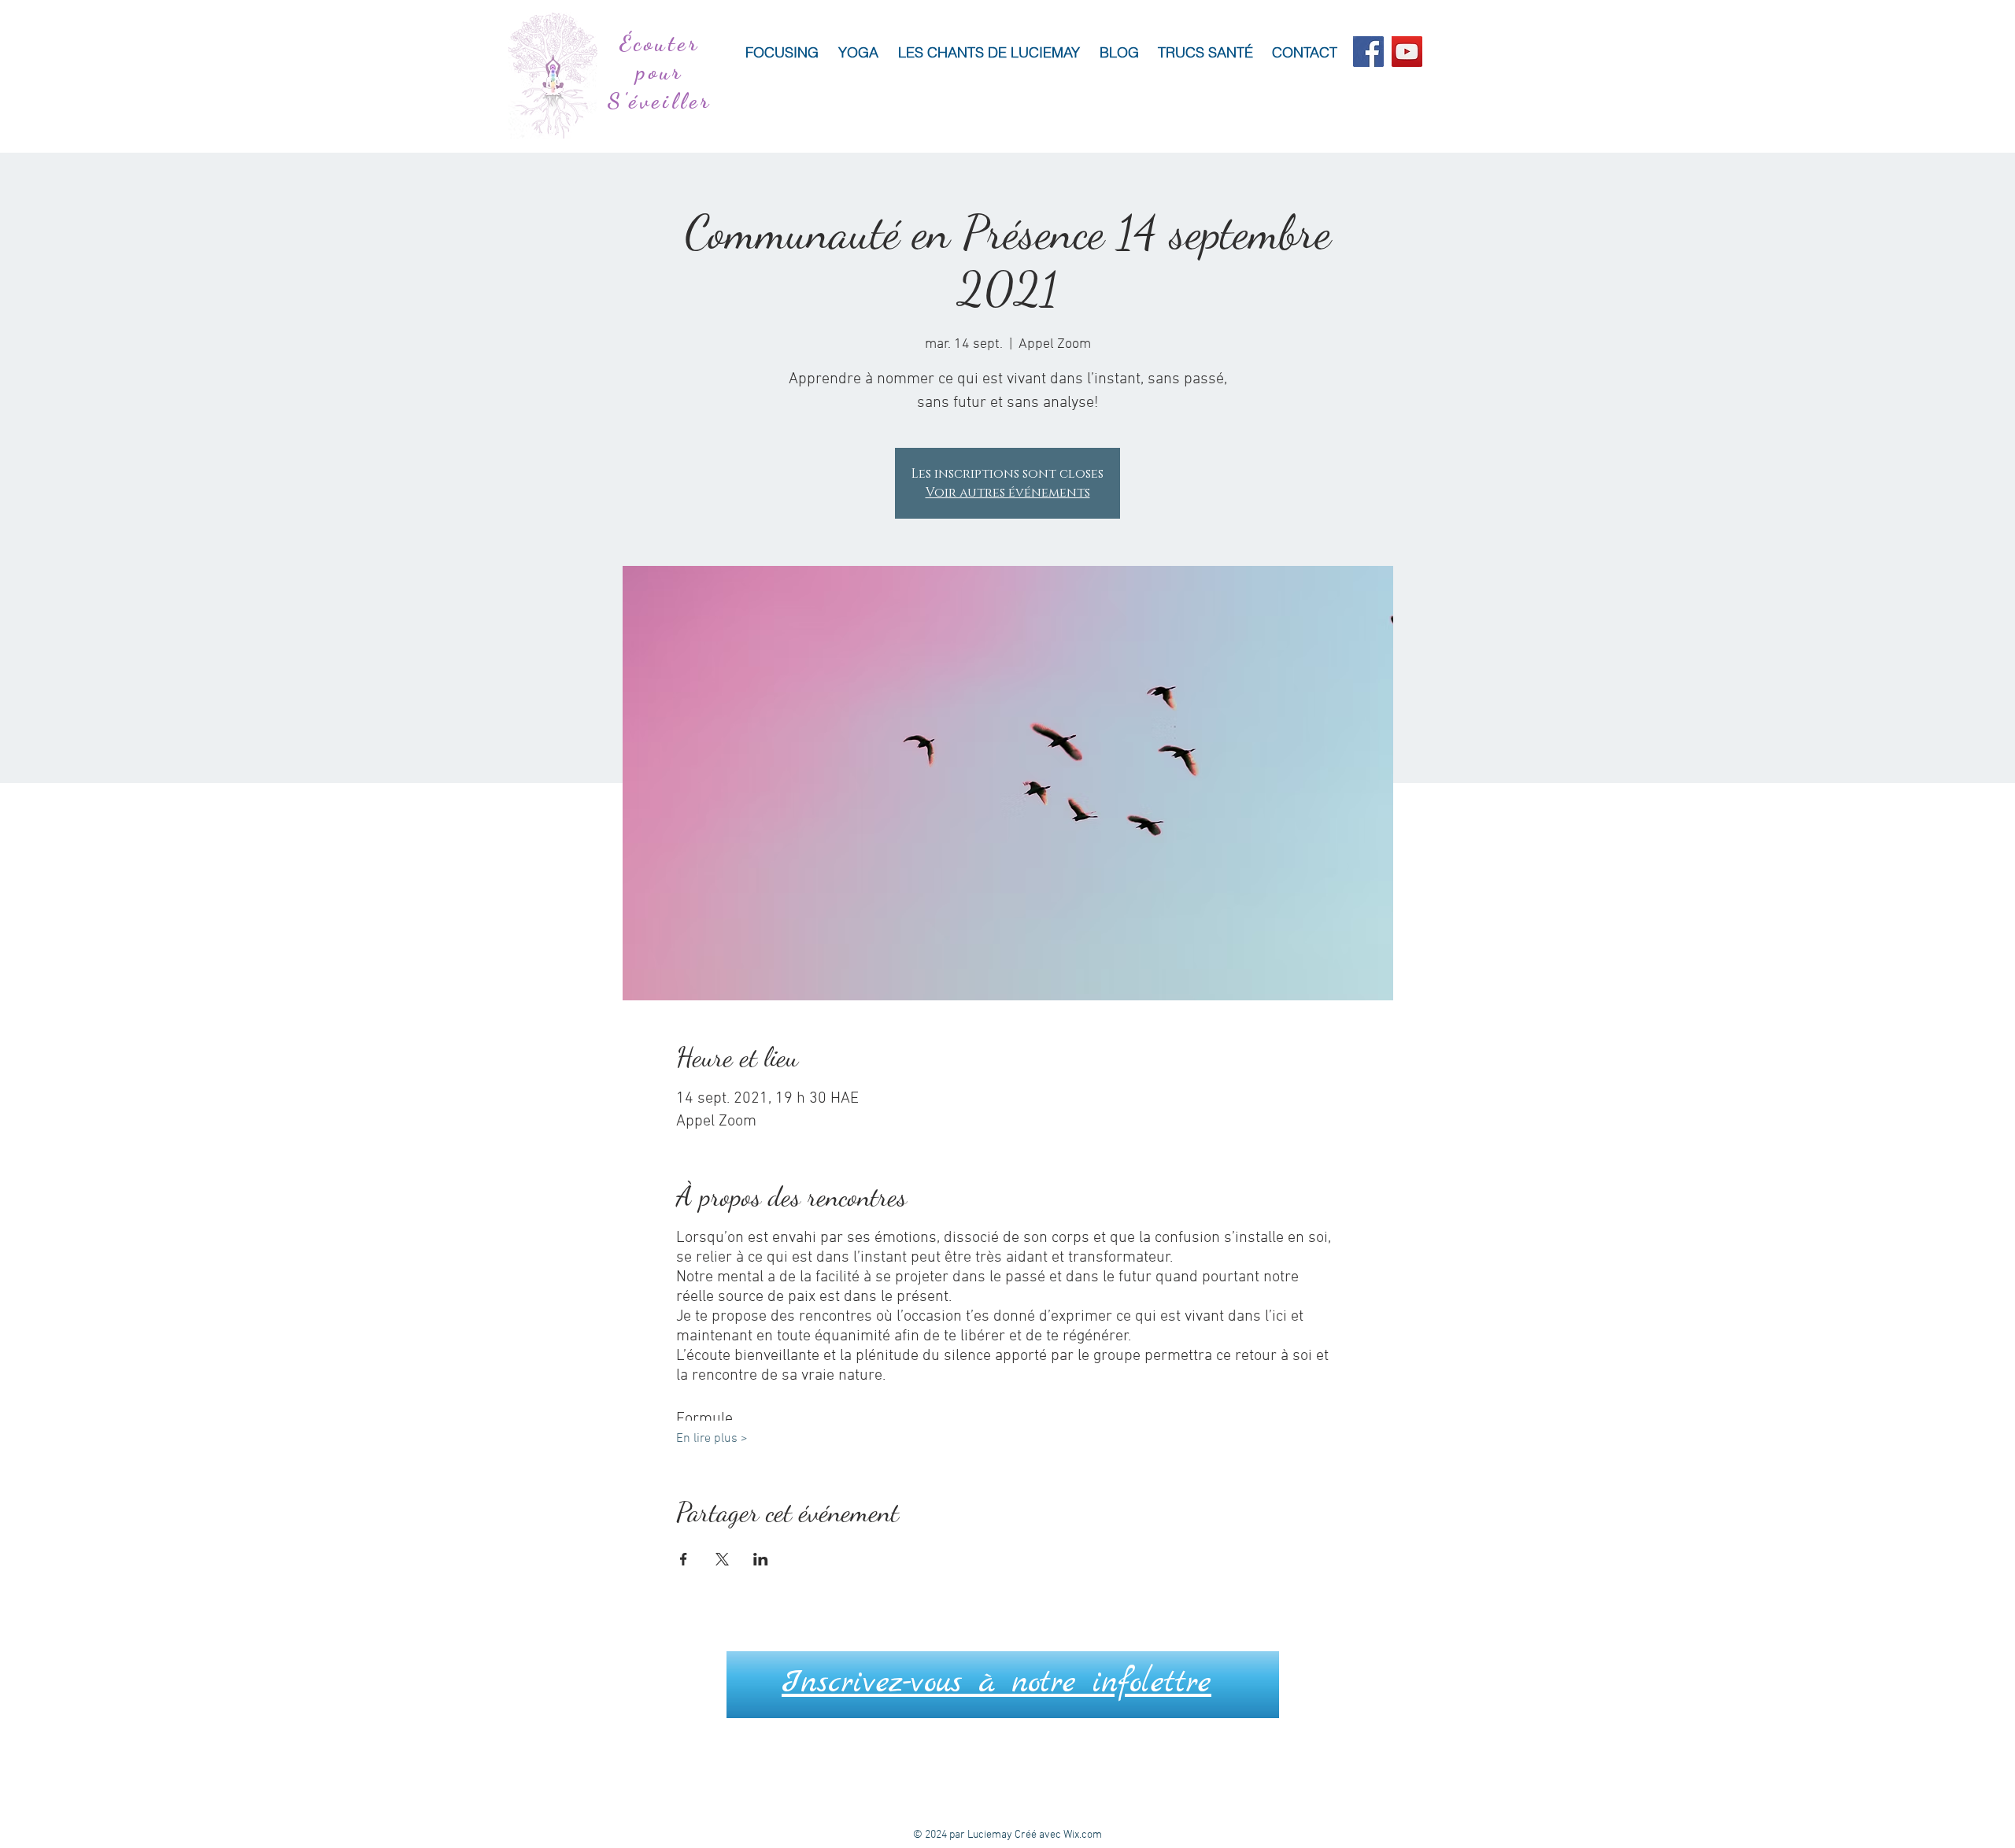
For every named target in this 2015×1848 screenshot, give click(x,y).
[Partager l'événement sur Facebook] (684, 1559)
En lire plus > (712, 1439)
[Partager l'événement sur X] (722, 1559)
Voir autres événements (1008, 493)
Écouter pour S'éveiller (660, 72)
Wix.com (1083, 1835)
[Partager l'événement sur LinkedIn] (761, 1559)
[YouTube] (1407, 52)
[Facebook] (1368, 52)
